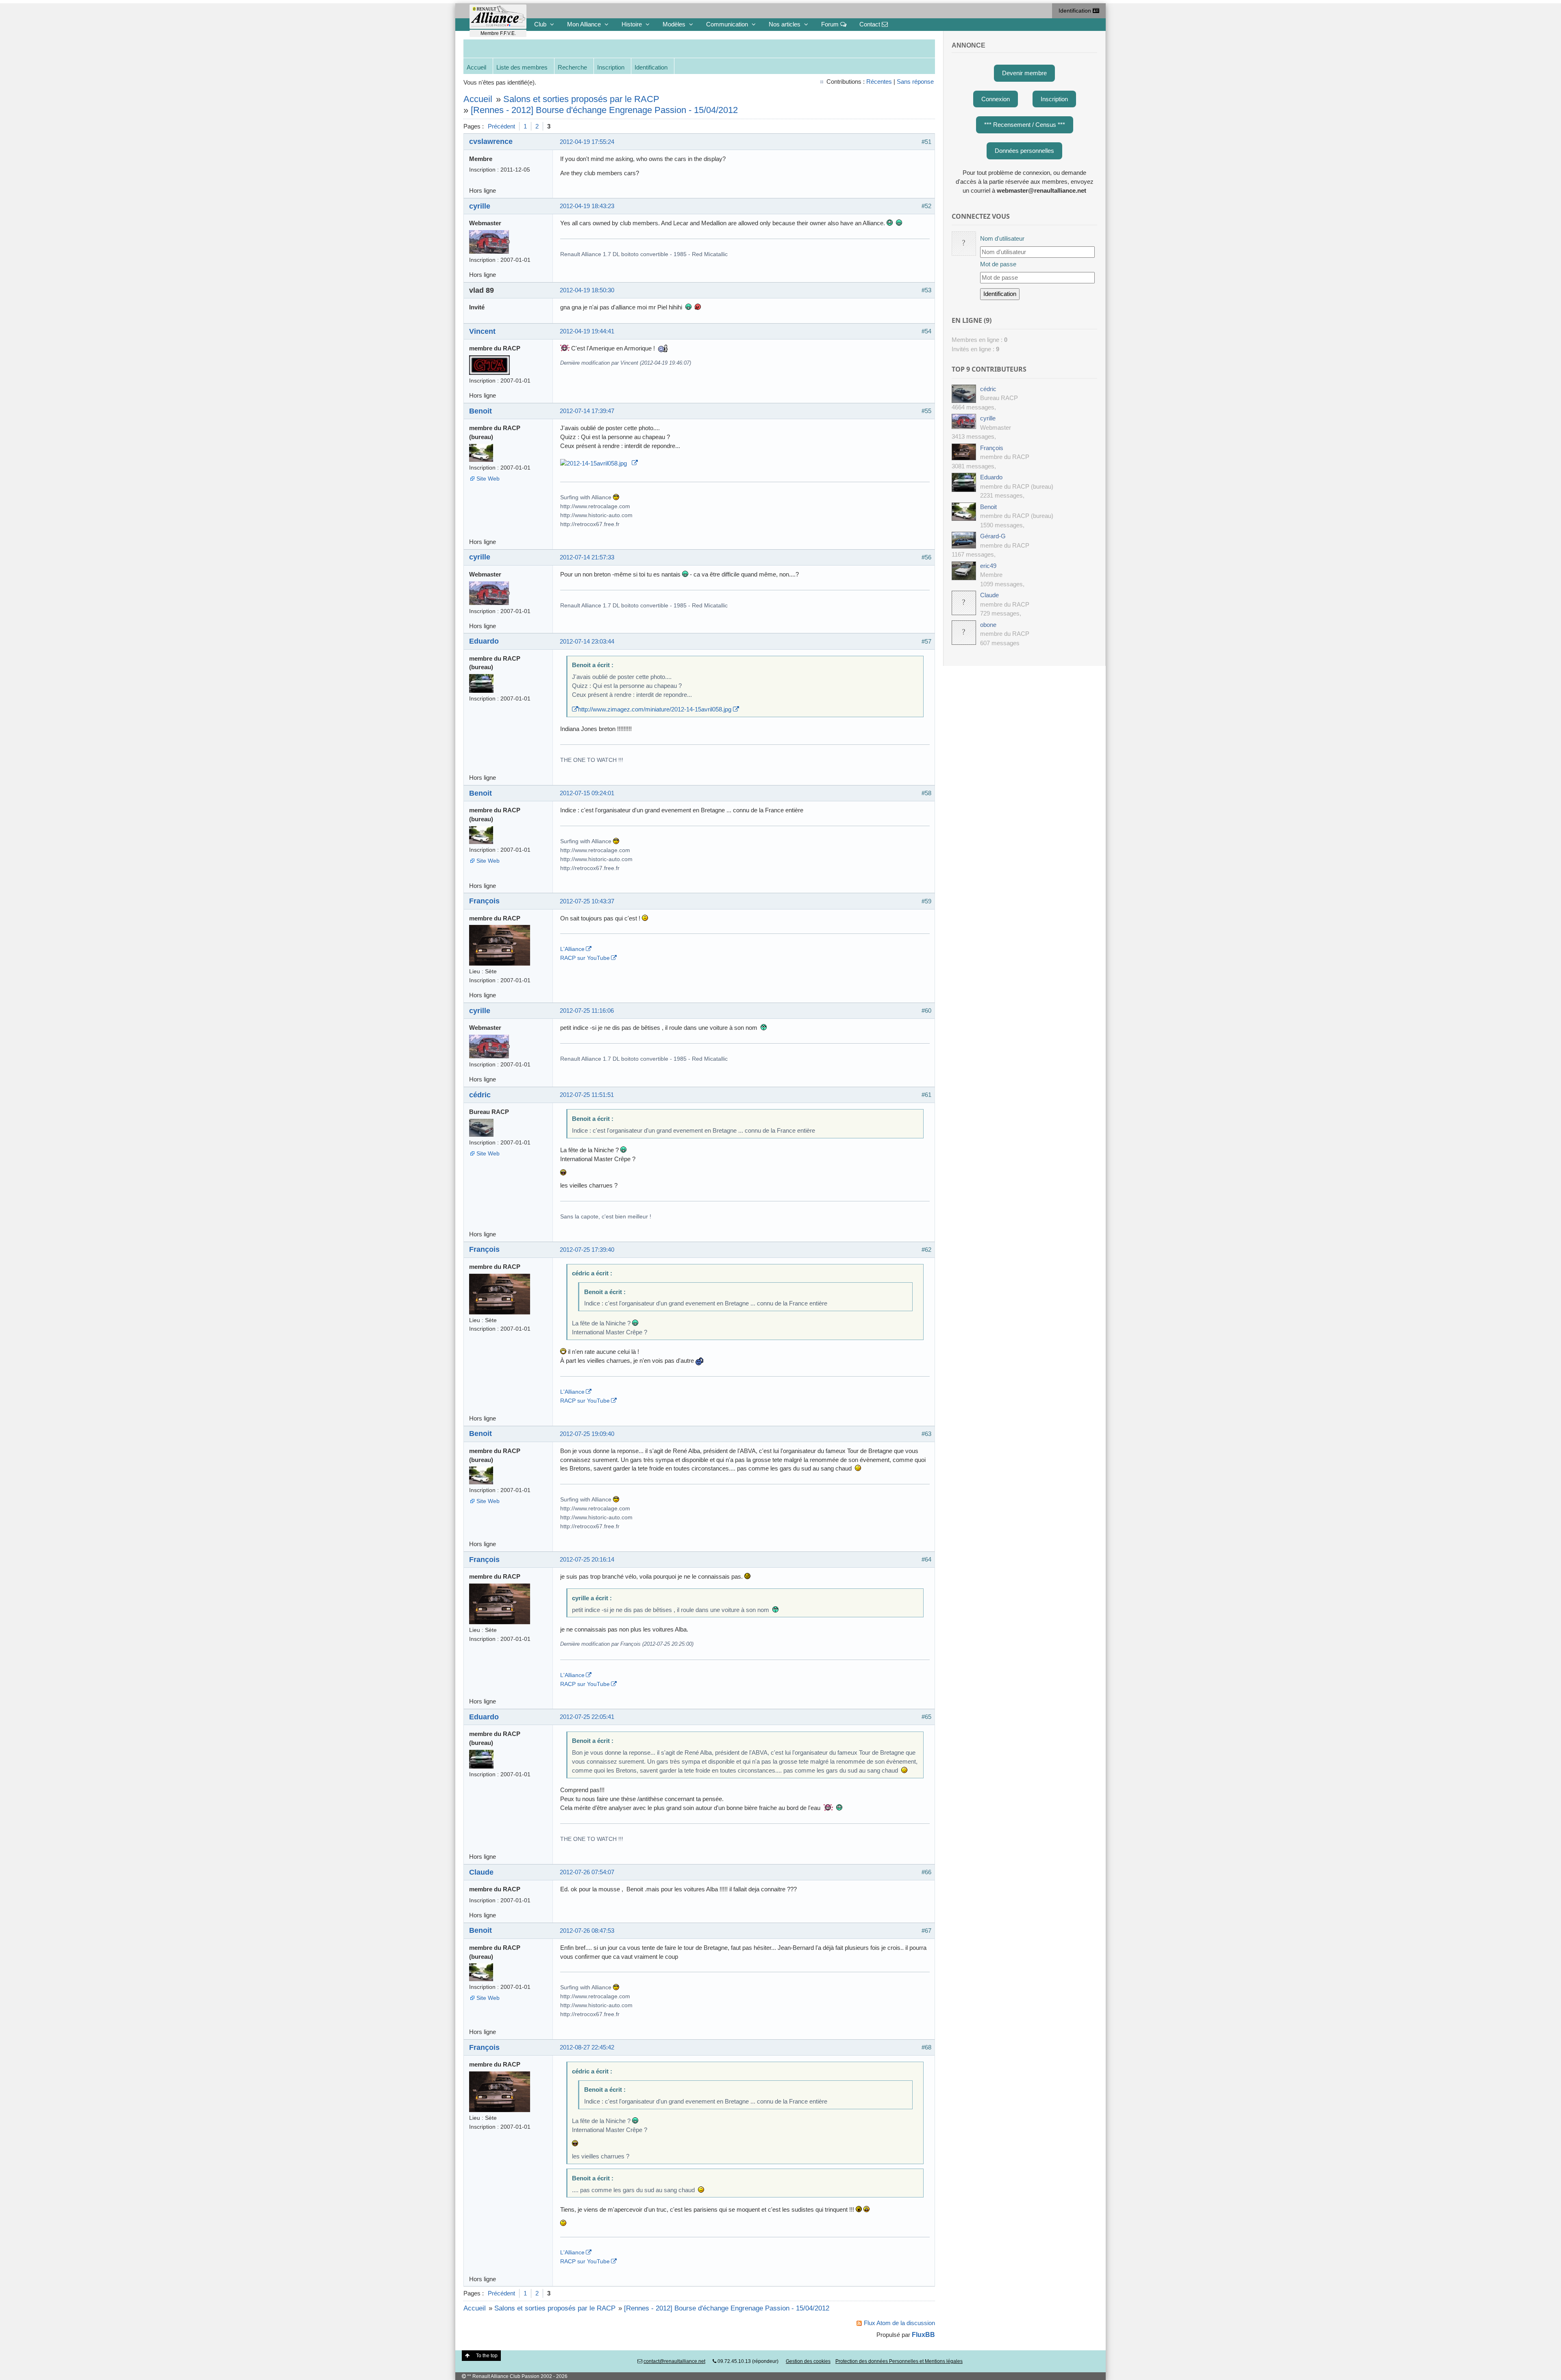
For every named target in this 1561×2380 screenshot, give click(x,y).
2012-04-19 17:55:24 (587, 142)
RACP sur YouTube (585, 958)
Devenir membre (1024, 73)
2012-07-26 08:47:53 (587, 1931)
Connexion (996, 99)
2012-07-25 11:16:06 (587, 1011)
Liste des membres (522, 67)
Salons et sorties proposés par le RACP (581, 99)
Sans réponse (915, 82)
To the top (487, 2356)
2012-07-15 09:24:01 (587, 793)
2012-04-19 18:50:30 (587, 290)
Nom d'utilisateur (1002, 238)
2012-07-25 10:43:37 (587, 901)
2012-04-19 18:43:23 (587, 206)
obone (988, 625)
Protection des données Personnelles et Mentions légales (899, 2361)
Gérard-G (993, 536)
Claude (481, 1872)
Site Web (488, 479)
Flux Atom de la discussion (899, 2323)
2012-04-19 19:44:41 (587, 331)
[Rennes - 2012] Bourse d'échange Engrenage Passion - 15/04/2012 (604, 110)
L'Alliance (572, 949)
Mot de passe (998, 264)
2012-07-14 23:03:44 (587, 641)
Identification (1076, 11)
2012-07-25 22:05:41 (587, 1717)
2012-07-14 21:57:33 (587, 557)
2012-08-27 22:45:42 (587, 2047)
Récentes (879, 82)
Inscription (611, 67)
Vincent (482, 331)
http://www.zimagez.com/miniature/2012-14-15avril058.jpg (655, 709)
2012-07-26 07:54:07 (587, 1872)
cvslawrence (491, 141)
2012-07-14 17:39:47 (587, 411)
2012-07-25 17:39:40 (587, 1250)
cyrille (480, 206)
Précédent (501, 126)
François (484, 901)
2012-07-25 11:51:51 (587, 1095)
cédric (480, 1095)
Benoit (480, 411)
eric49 (988, 566)
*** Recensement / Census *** (1025, 125)
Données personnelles (1024, 151)
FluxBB (923, 2334)
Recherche (572, 67)
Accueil (476, 67)
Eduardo (484, 641)
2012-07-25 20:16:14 (587, 1559)
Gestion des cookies (808, 2361)
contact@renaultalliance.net (674, 2361)
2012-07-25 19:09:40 (587, 1434)
